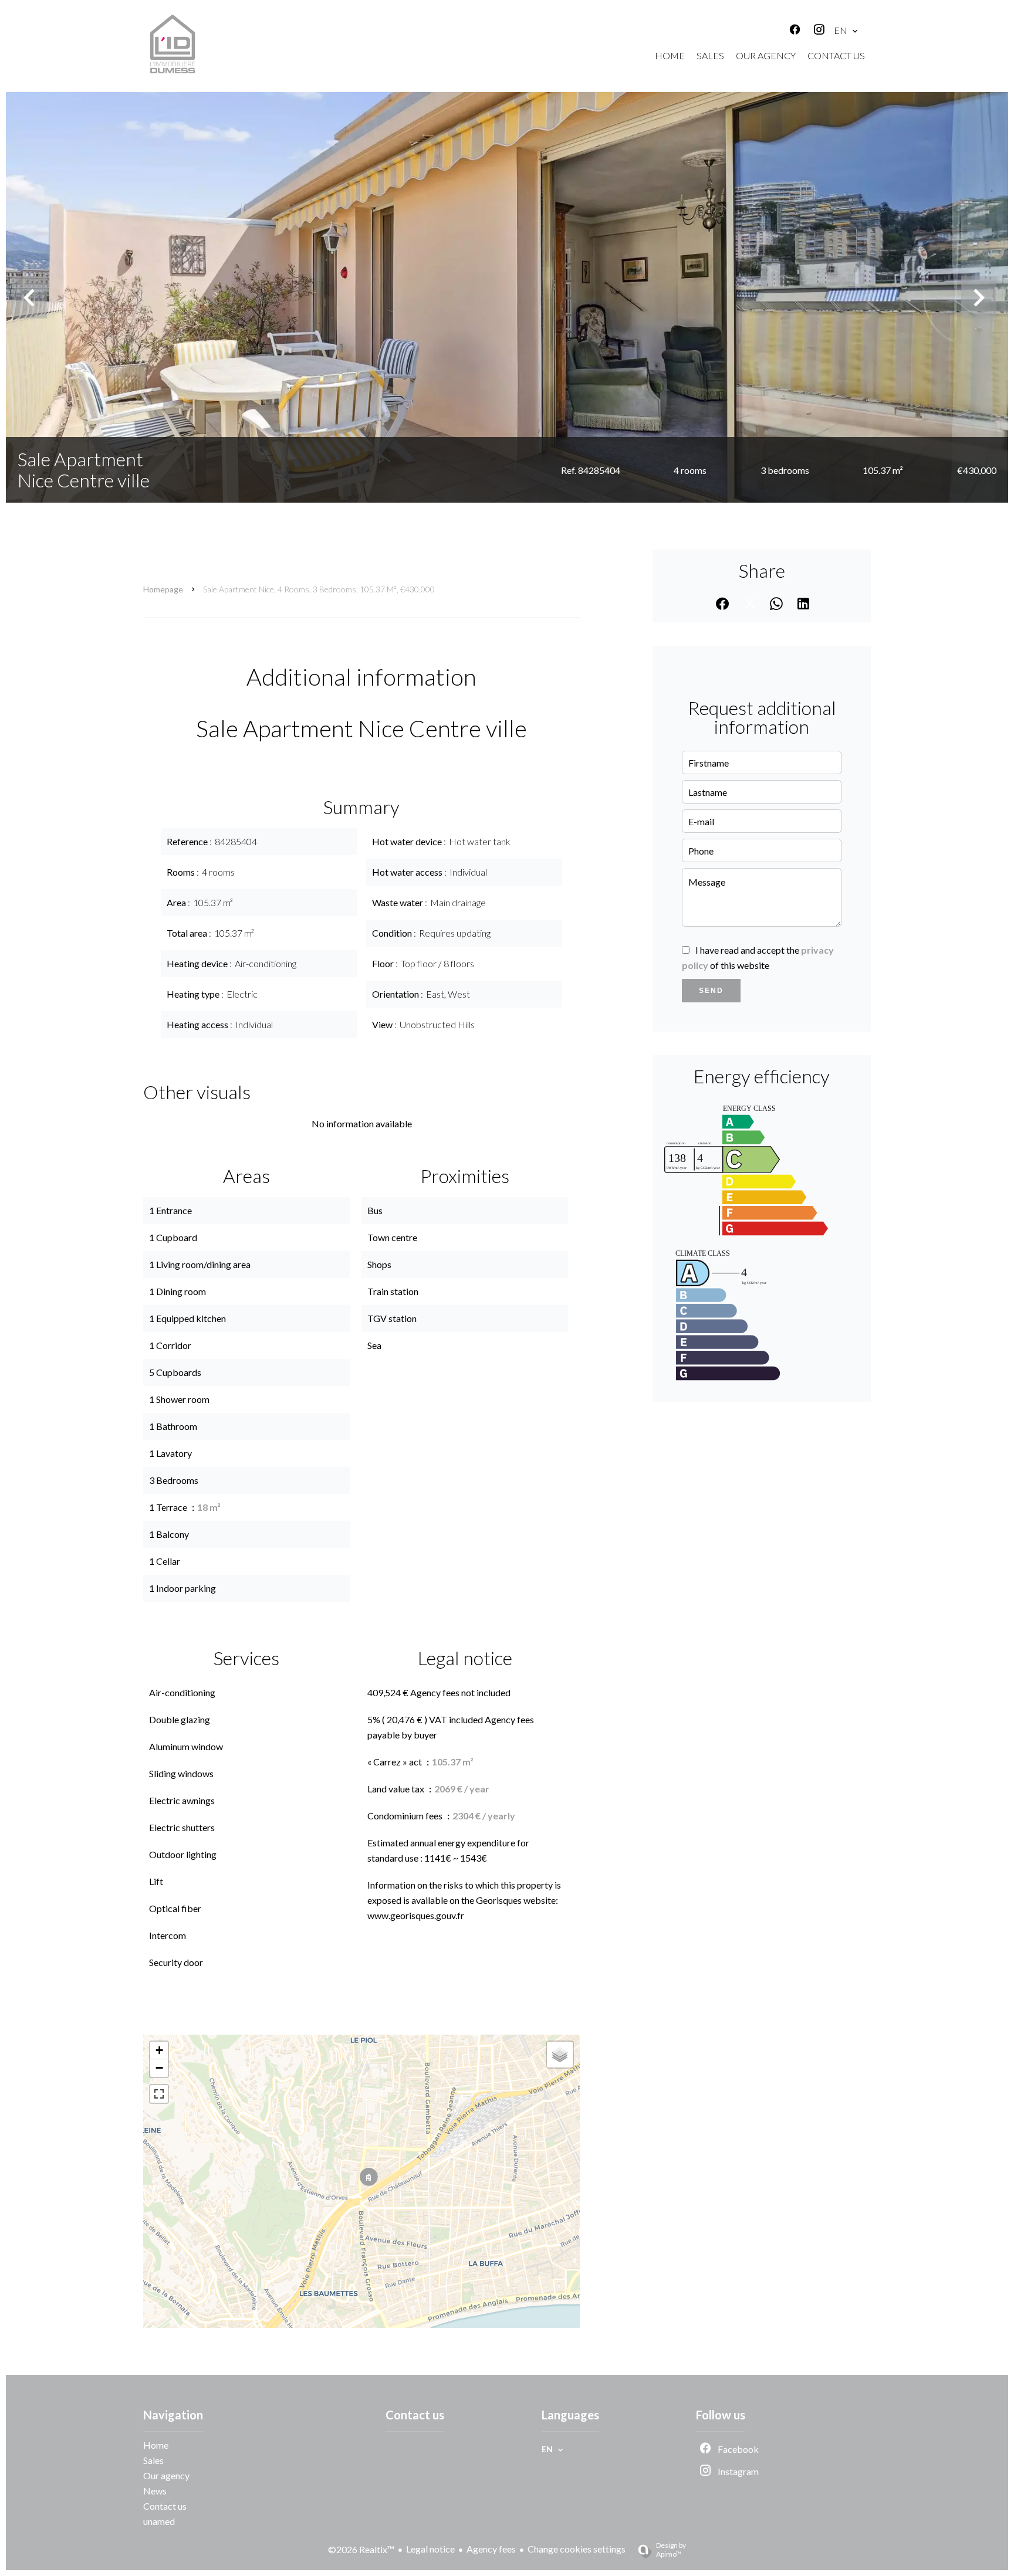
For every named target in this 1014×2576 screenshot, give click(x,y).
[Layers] (560, 2055)
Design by (671, 2550)
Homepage (163, 589)
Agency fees (491, 2549)
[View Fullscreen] (159, 2094)
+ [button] (159, 2050)
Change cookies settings (577, 2549)
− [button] (159, 2068)
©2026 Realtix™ (361, 2549)
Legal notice (430, 2549)
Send (711, 991)
